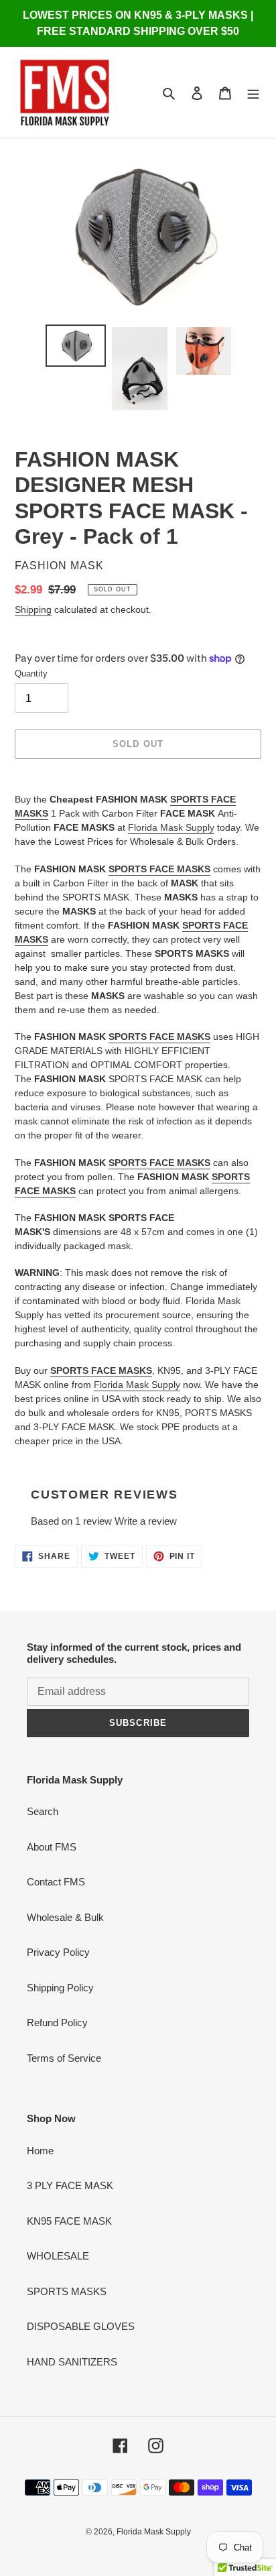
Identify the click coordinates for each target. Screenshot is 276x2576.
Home (40, 2151)
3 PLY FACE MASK (70, 2185)
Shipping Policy (60, 1988)
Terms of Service (64, 2058)
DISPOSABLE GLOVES (81, 2326)
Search (43, 1811)
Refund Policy (57, 2023)
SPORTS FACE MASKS (159, 869)
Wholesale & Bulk (65, 1917)
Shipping (33, 609)
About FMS (52, 1847)
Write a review (146, 1521)
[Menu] (253, 93)
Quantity (31, 674)
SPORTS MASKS (67, 2291)
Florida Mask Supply (171, 827)
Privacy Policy (58, 1952)
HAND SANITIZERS (72, 2362)
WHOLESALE (58, 2256)
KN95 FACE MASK (69, 2221)
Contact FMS (56, 1882)
